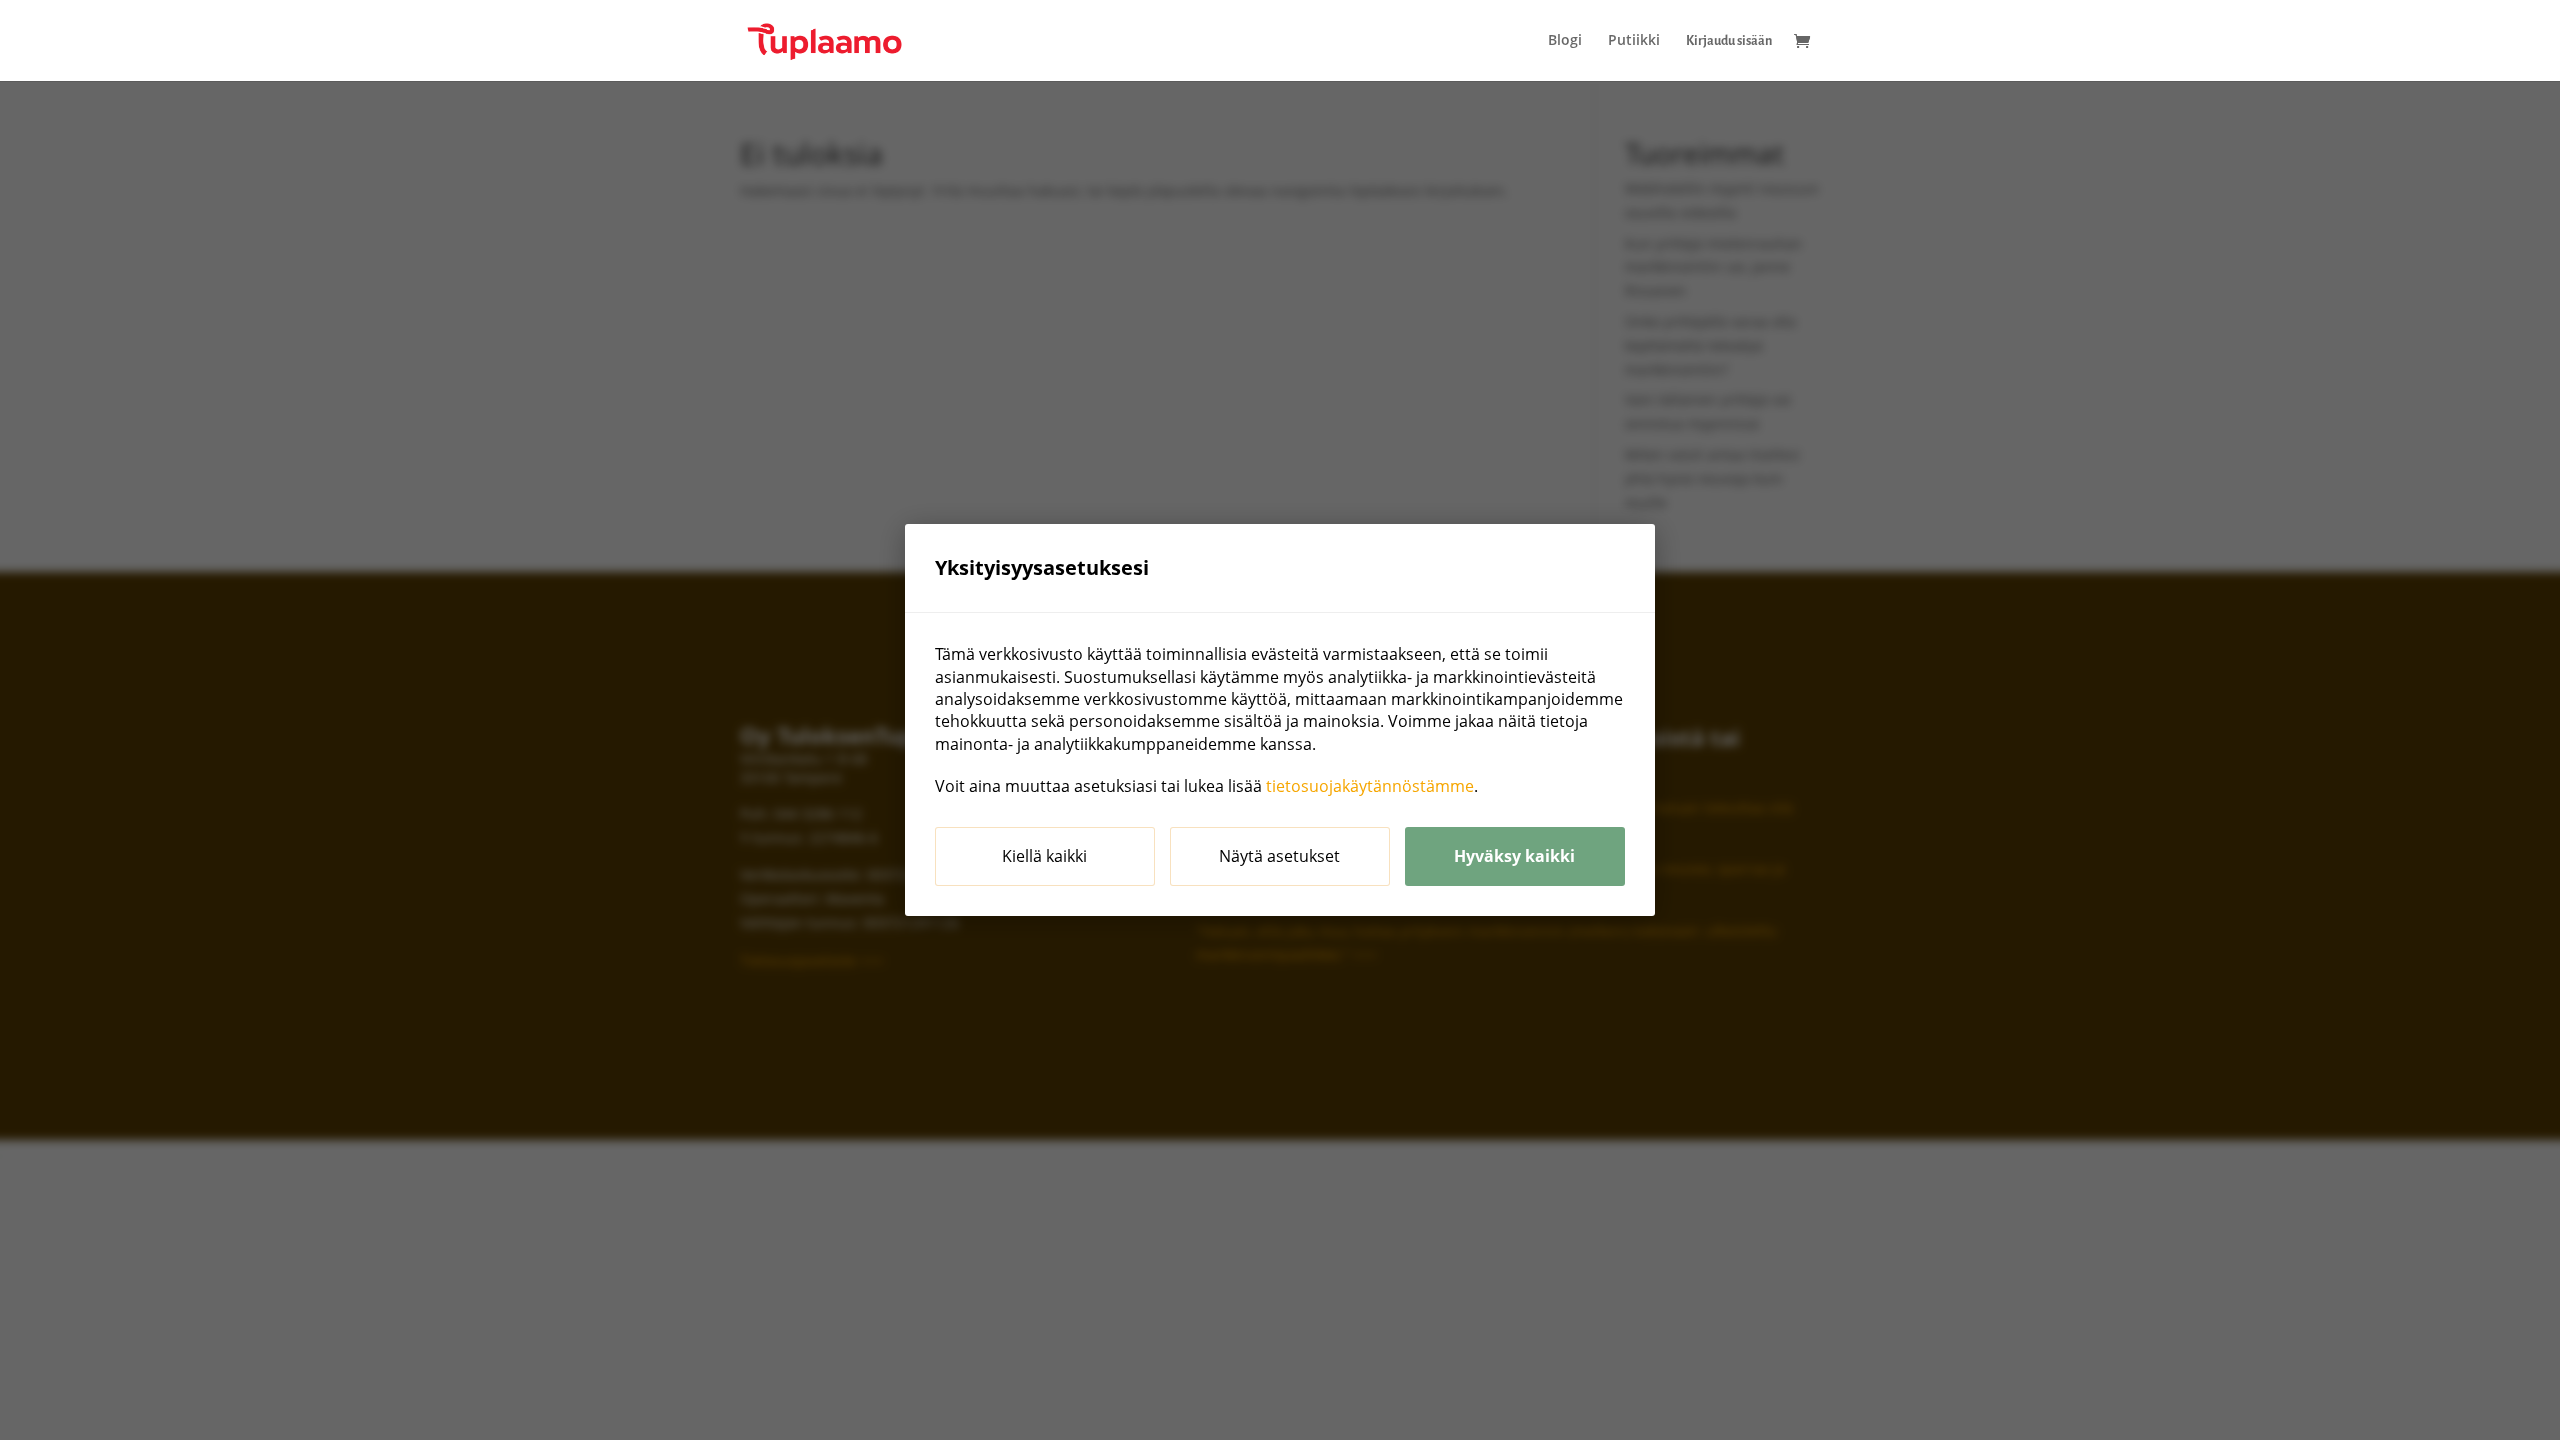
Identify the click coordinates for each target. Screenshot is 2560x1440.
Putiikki (1634, 41)
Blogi (1565, 41)
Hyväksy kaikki (1514, 856)
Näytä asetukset (1279, 856)
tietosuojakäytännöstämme (1370, 786)
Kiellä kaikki (1044, 856)
